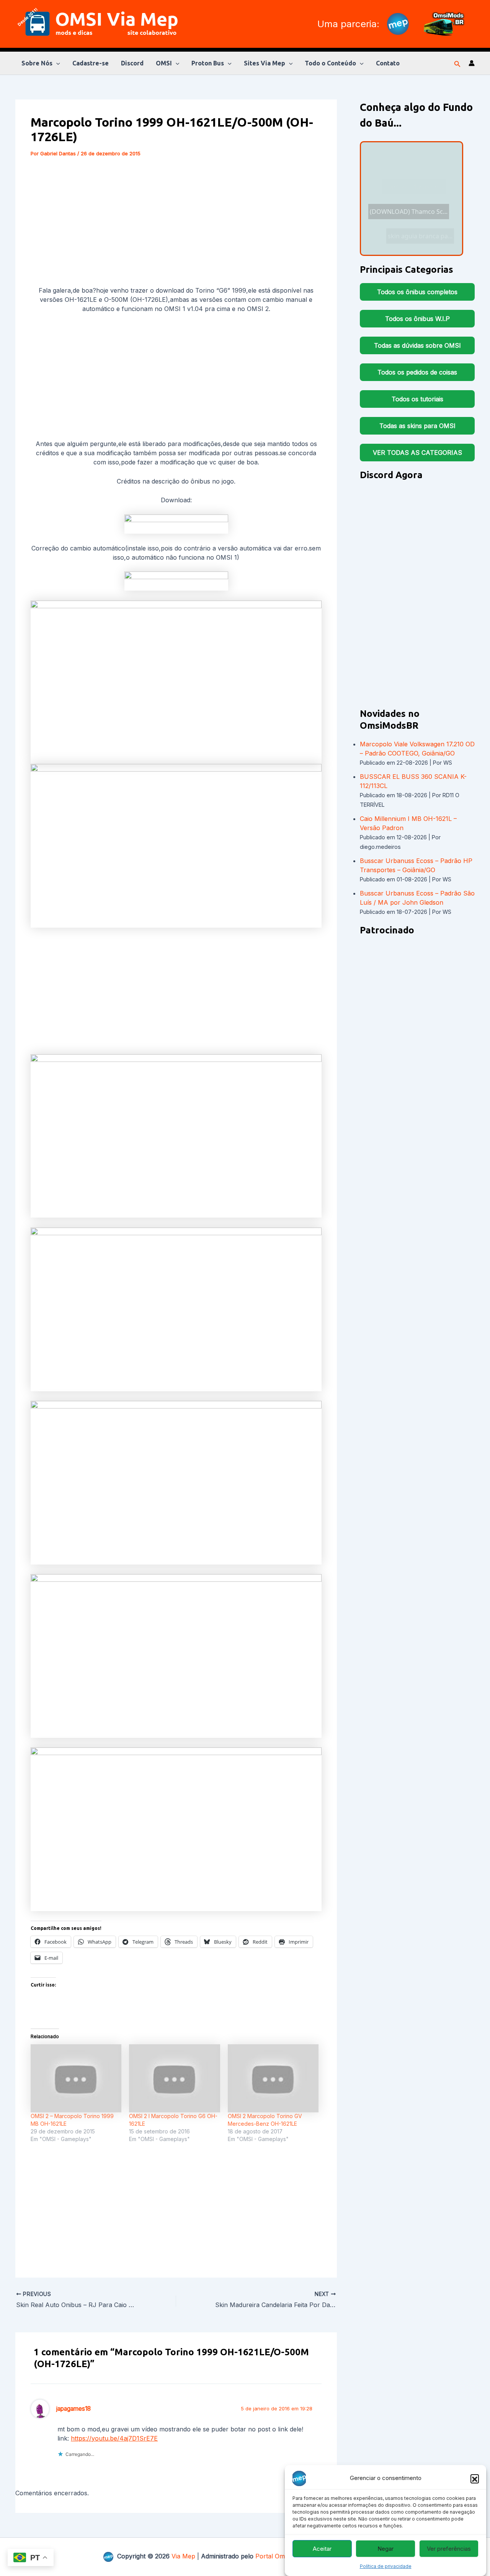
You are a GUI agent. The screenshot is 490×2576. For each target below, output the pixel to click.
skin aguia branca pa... (413, 189)
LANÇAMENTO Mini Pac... (415, 167)
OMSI (164, 63)
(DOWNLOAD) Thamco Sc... (409, 209)
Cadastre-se (91, 63)
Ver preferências (449, 2549)
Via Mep (183, 2556)
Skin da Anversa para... (417, 225)
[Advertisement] (176, 223)
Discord (132, 63)
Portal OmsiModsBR (284, 2556)
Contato (388, 63)
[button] (475, 2478)
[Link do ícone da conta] (472, 63)
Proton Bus (208, 63)
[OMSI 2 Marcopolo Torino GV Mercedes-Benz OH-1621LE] (273, 2078)
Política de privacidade (386, 2566)
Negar (385, 2549)
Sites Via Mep (265, 63)
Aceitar (322, 2549)
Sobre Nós (37, 63)
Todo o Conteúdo (330, 63)
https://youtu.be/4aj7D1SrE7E (114, 2438)
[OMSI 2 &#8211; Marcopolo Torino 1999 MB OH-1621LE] (76, 2078)
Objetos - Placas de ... (414, 181)
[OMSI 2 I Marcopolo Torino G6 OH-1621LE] (174, 2078)
